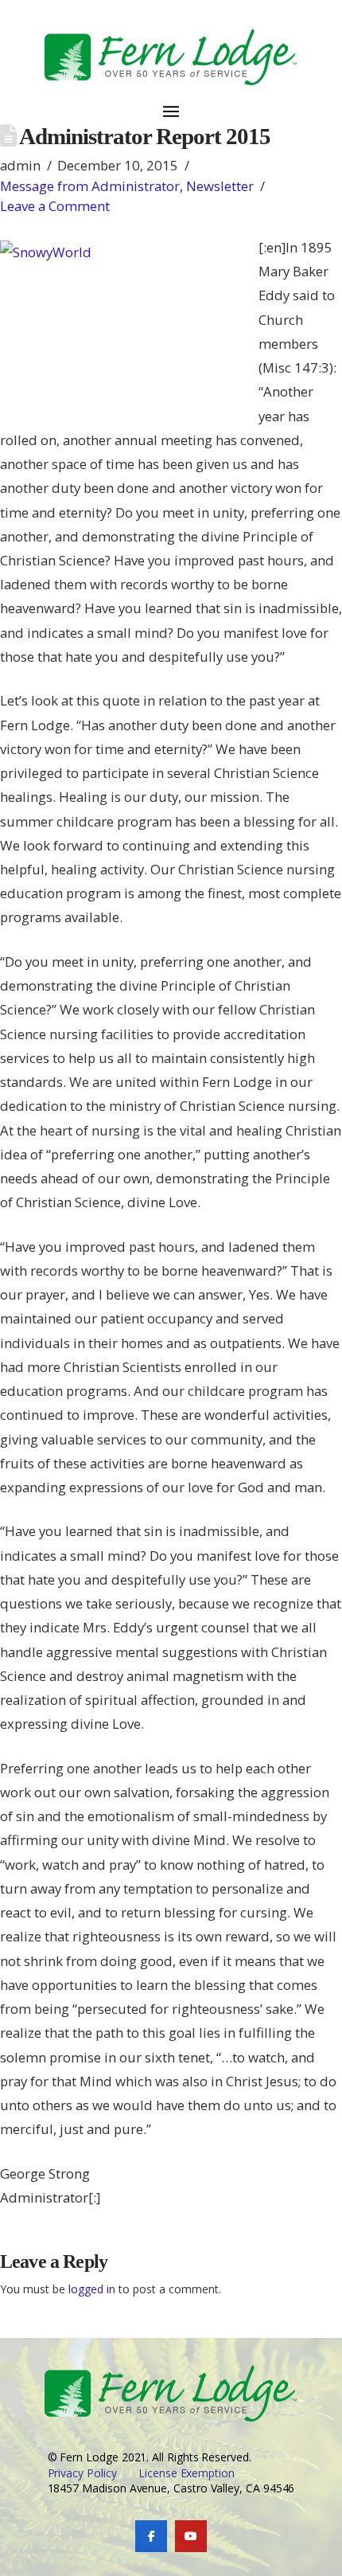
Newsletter (220, 186)
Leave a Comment (55, 206)
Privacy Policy (82, 2473)
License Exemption (187, 2473)
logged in (92, 2289)
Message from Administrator (90, 186)
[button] (171, 102)
